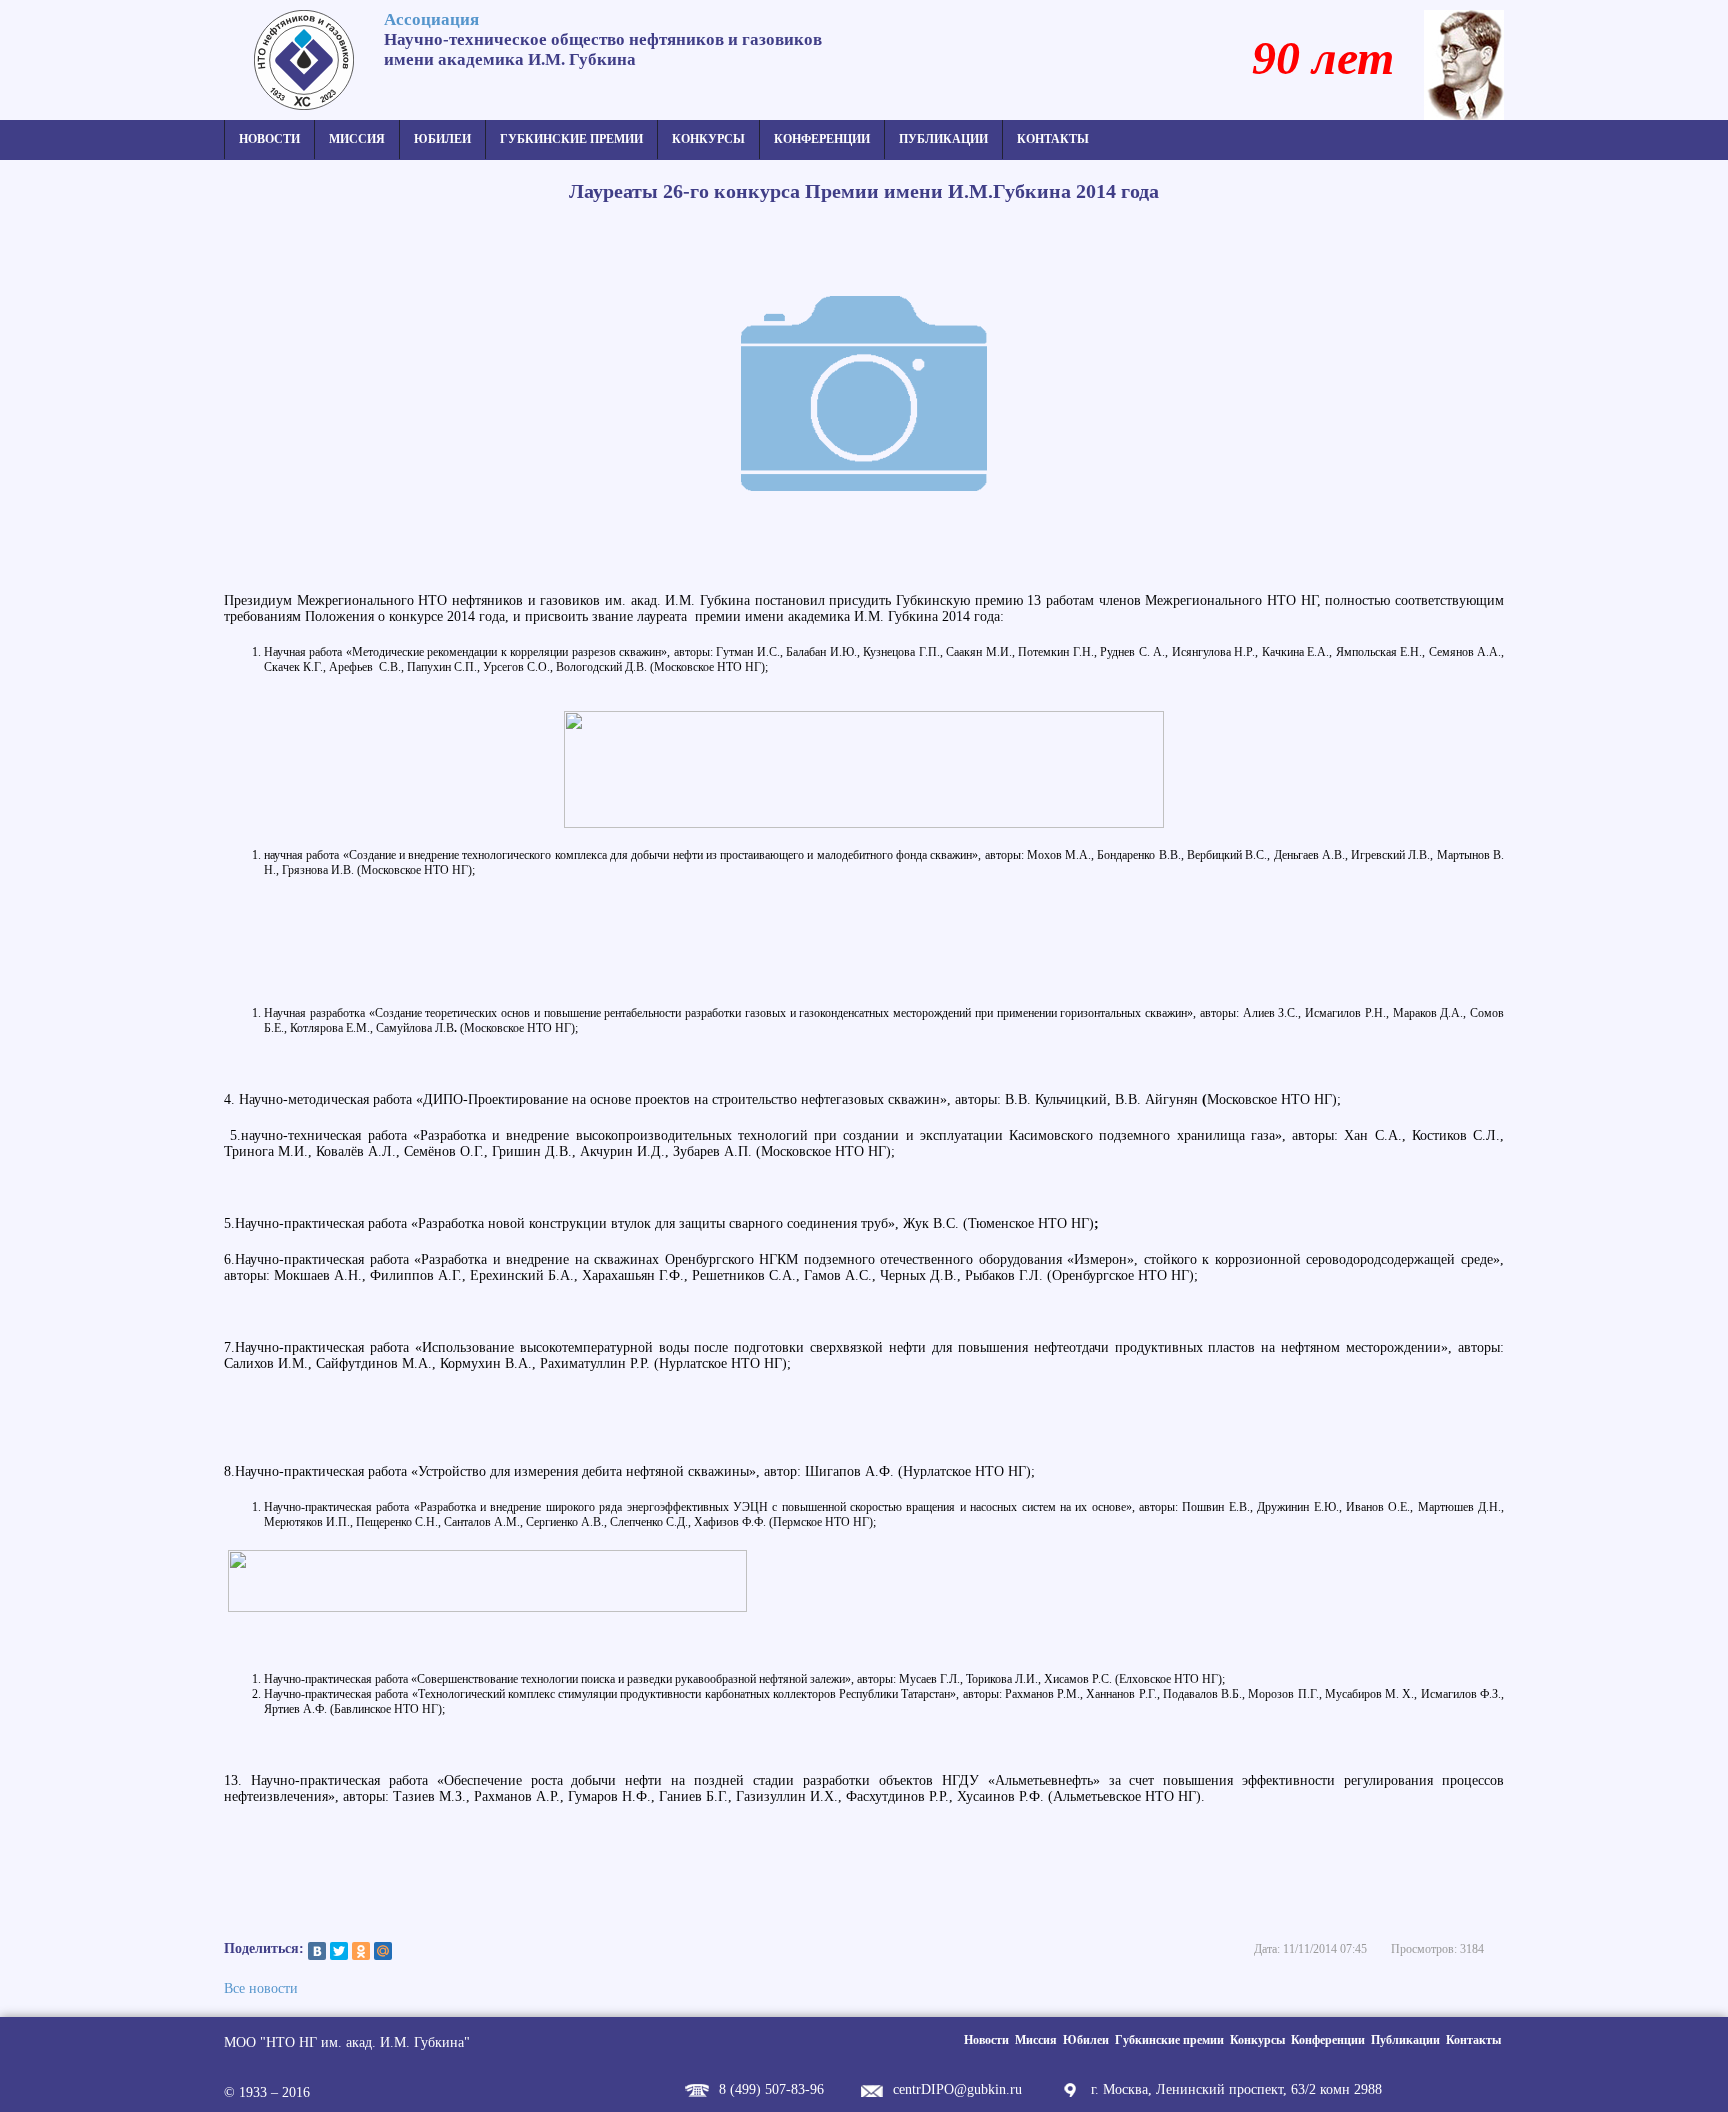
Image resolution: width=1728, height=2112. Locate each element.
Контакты (1053, 139)
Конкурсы (708, 139)
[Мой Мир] (383, 1951)
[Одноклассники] (361, 1951)
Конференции (822, 139)
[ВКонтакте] (317, 1951)
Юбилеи (442, 139)
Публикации (943, 139)
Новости (269, 139)
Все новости (261, 1988)
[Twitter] (339, 1951)
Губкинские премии (571, 139)
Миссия (357, 139)
